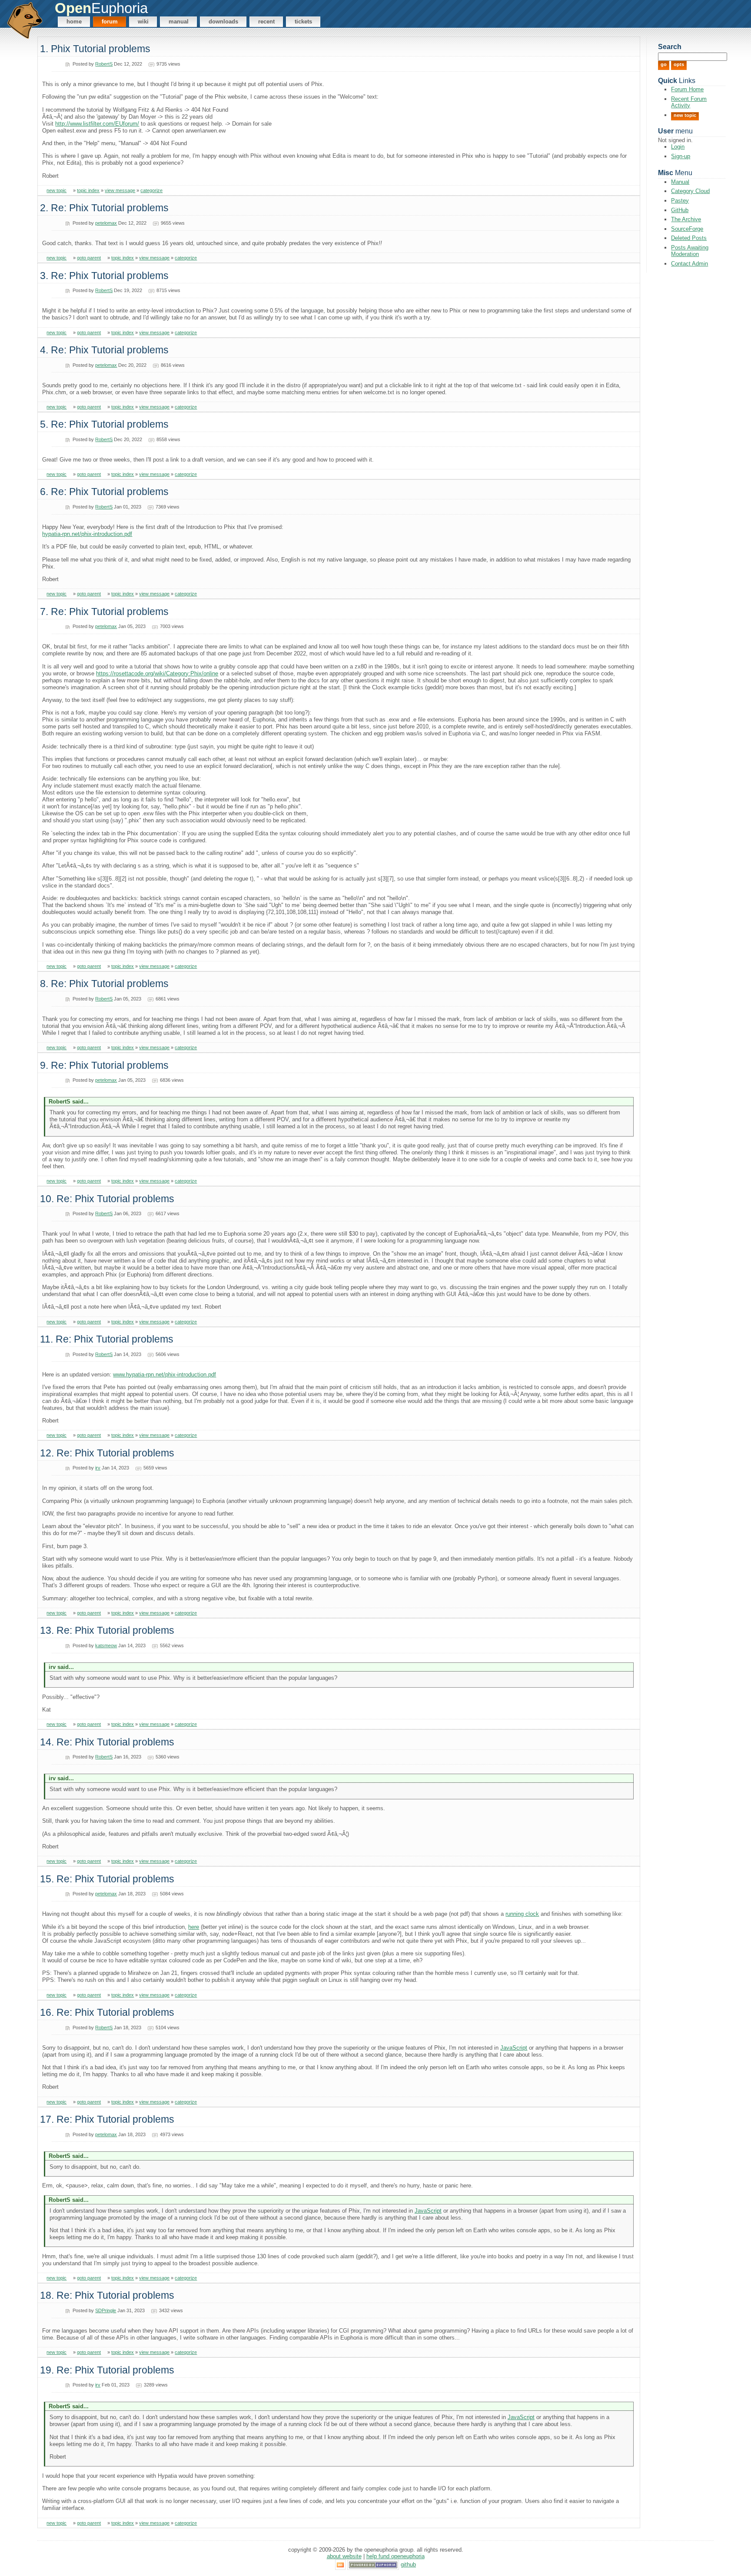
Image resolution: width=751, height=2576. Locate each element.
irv (98, 1468)
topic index (88, 190)
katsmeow (106, 1645)
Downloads (223, 22)
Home (74, 22)
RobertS (104, 64)
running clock (522, 1914)
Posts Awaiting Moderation (690, 251)
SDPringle (106, 2310)
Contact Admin (690, 264)
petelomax (106, 223)
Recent (266, 22)
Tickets (303, 22)
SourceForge (687, 229)
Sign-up (681, 156)
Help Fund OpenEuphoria (395, 2556)
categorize (151, 190)
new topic (56, 190)
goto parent (89, 258)
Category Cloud (690, 191)
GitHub (680, 210)
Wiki (143, 22)
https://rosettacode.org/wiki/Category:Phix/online (157, 673)
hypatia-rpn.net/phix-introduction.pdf (87, 534)
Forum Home (687, 89)
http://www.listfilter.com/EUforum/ (97, 124)
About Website (344, 2556)
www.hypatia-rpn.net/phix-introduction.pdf (164, 1374)
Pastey (680, 201)
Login (678, 147)
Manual (179, 22)
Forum (110, 22)
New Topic (685, 115)
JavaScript (514, 2048)
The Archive (686, 219)
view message (120, 190)
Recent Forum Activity (689, 102)
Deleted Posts (689, 238)
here (194, 1927)
